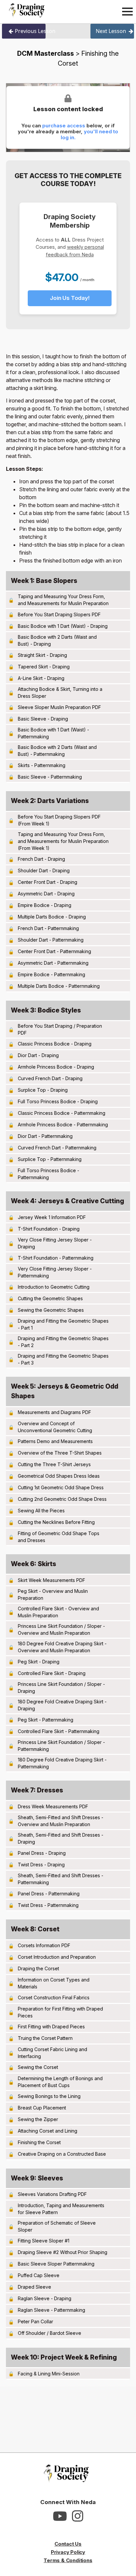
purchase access (64, 126)
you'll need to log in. (90, 134)
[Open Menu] (127, 12)
